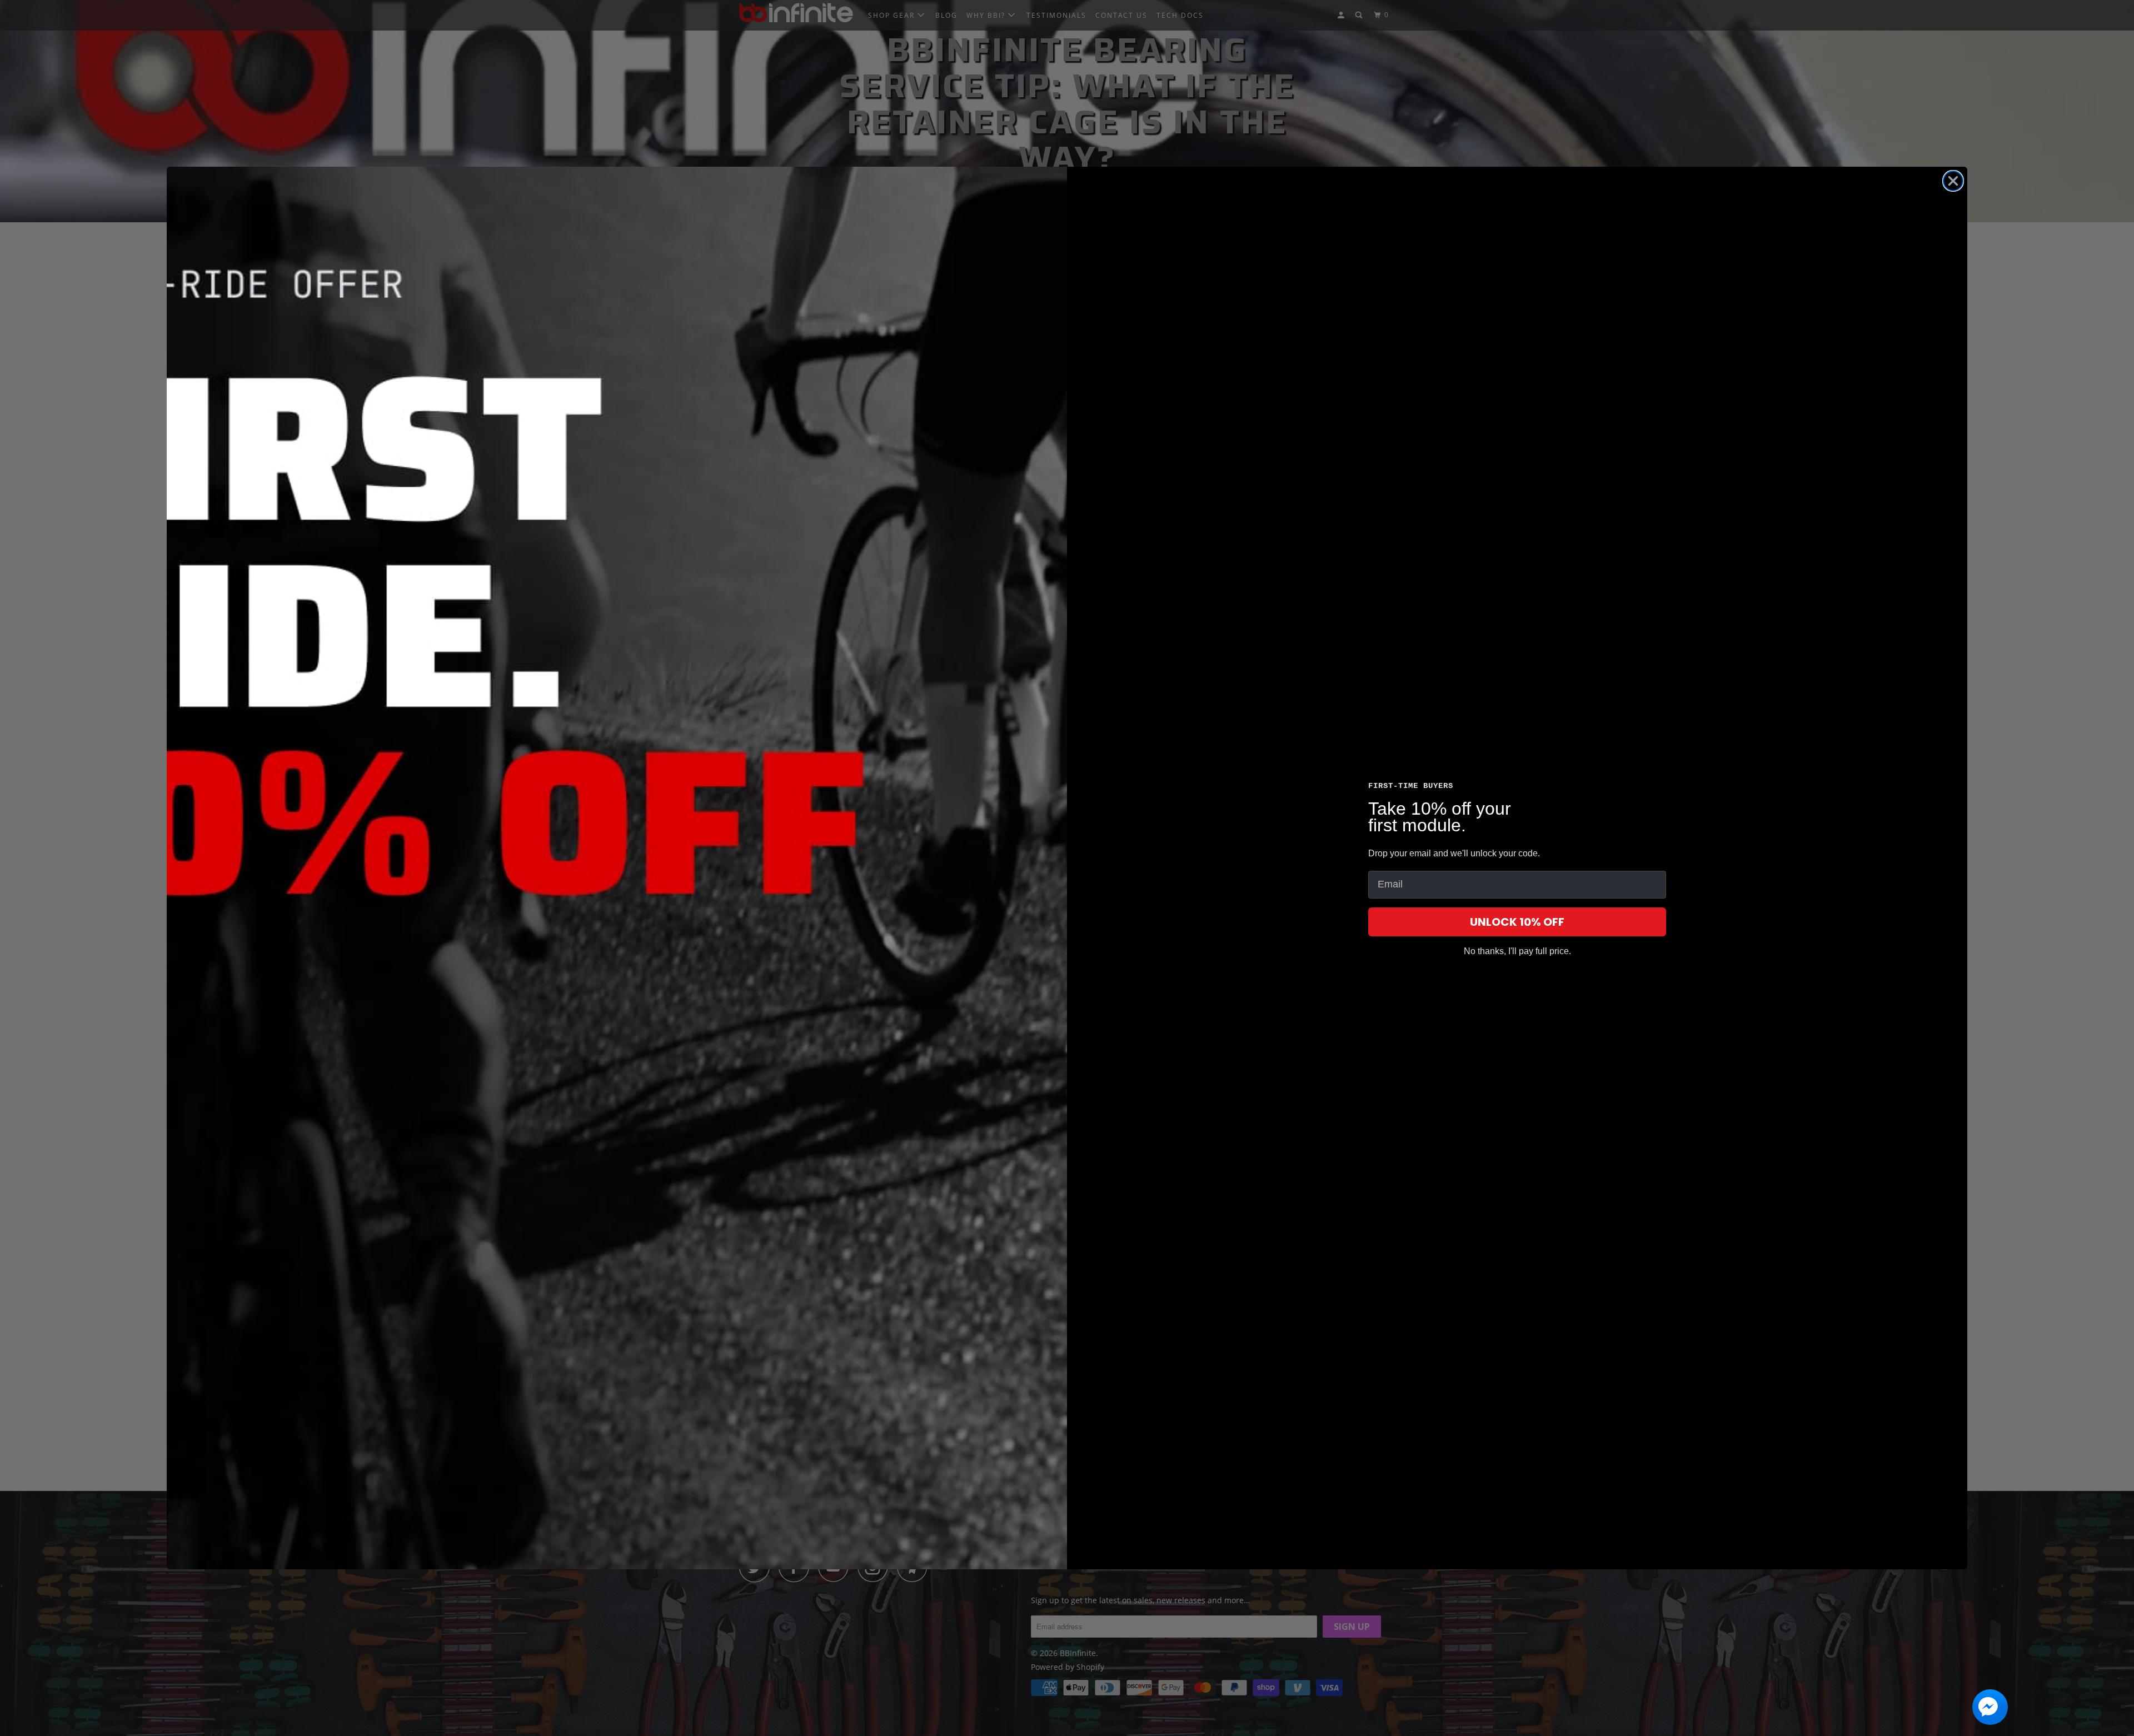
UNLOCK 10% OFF (1517, 922)
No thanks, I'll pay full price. (1517, 951)
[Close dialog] (1953, 181)
